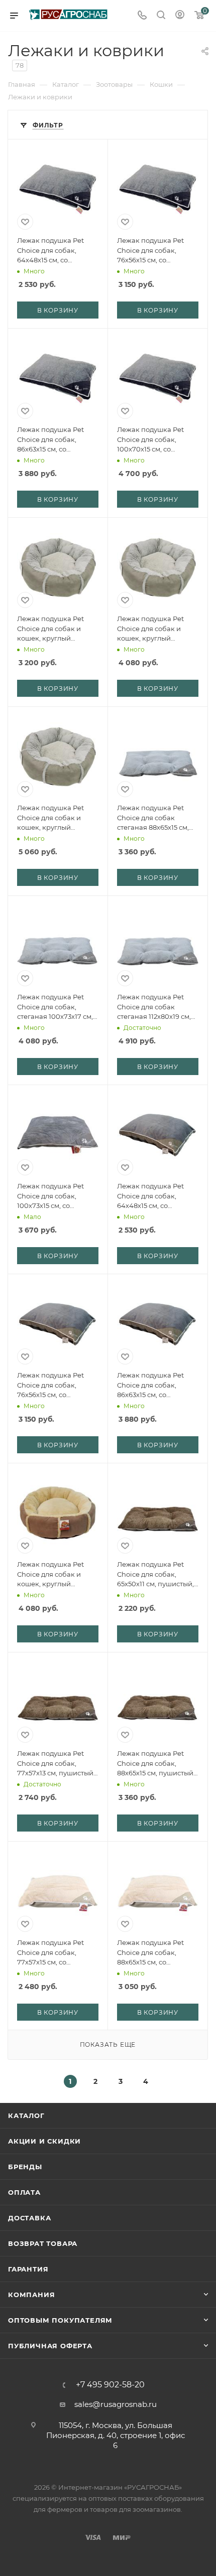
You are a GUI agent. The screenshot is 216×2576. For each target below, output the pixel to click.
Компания (31, 2295)
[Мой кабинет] (180, 16)
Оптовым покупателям (60, 2320)
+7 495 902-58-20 (110, 2385)
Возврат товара (43, 2243)
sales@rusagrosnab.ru (116, 2404)
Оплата (24, 2192)
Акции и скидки (44, 2141)
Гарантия (28, 2269)
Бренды (25, 2167)
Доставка (29, 2218)
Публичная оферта (50, 2346)
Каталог (26, 2115)
